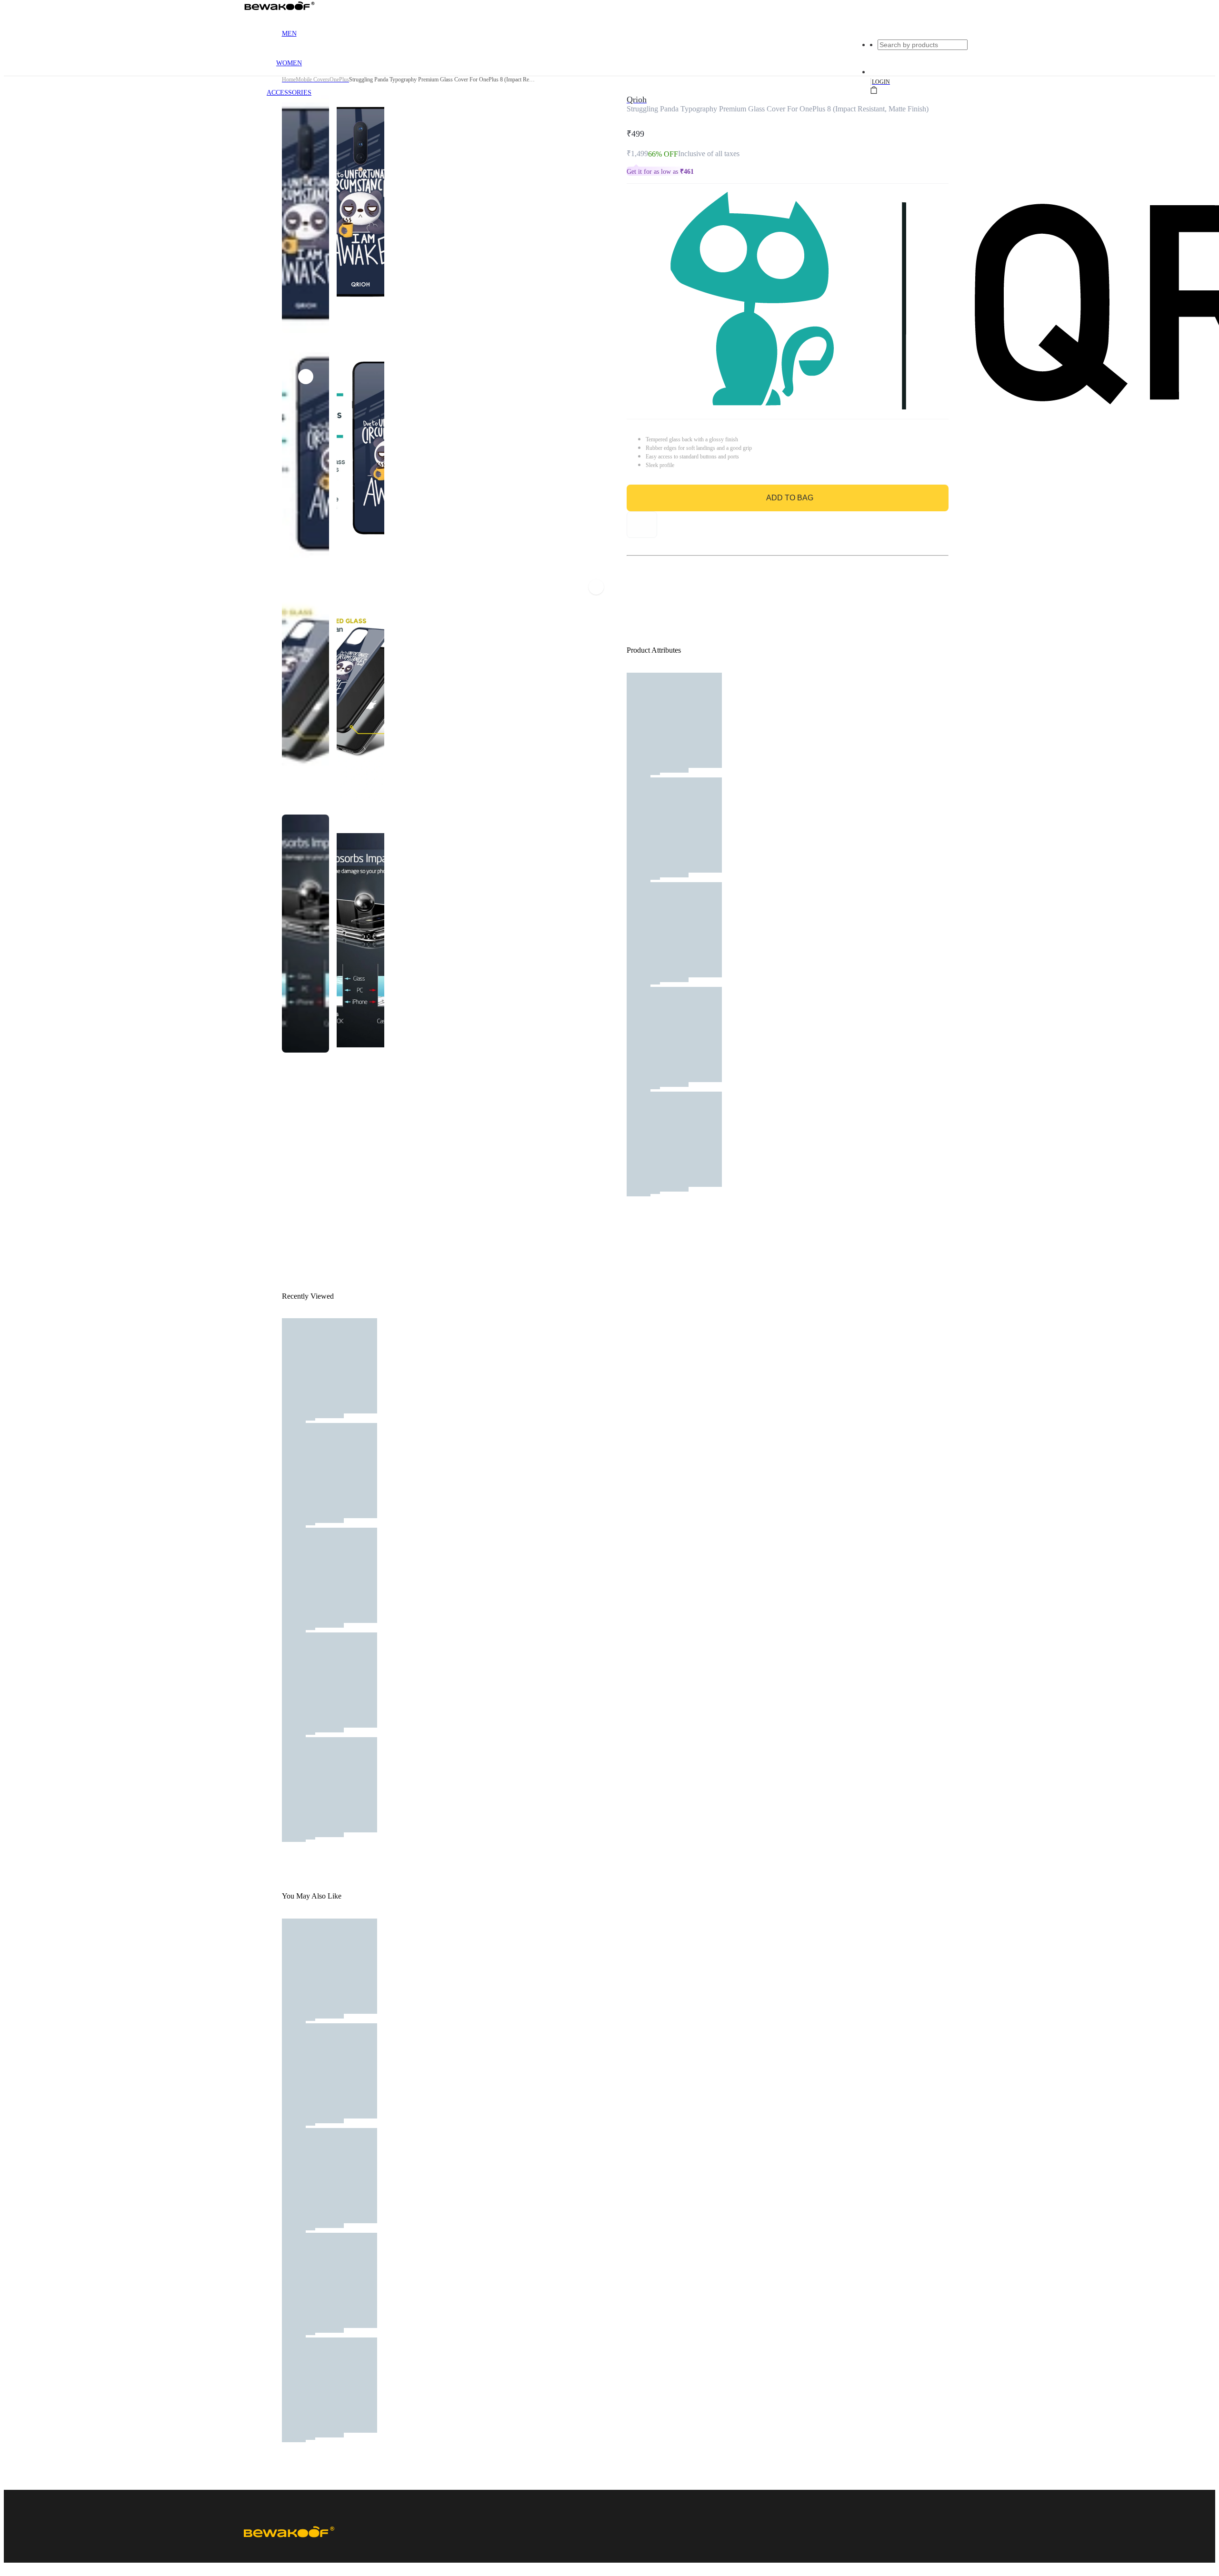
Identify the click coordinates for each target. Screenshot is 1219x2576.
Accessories (289, 93)
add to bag (790, 498)
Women (289, 63)
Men (289, 34)
